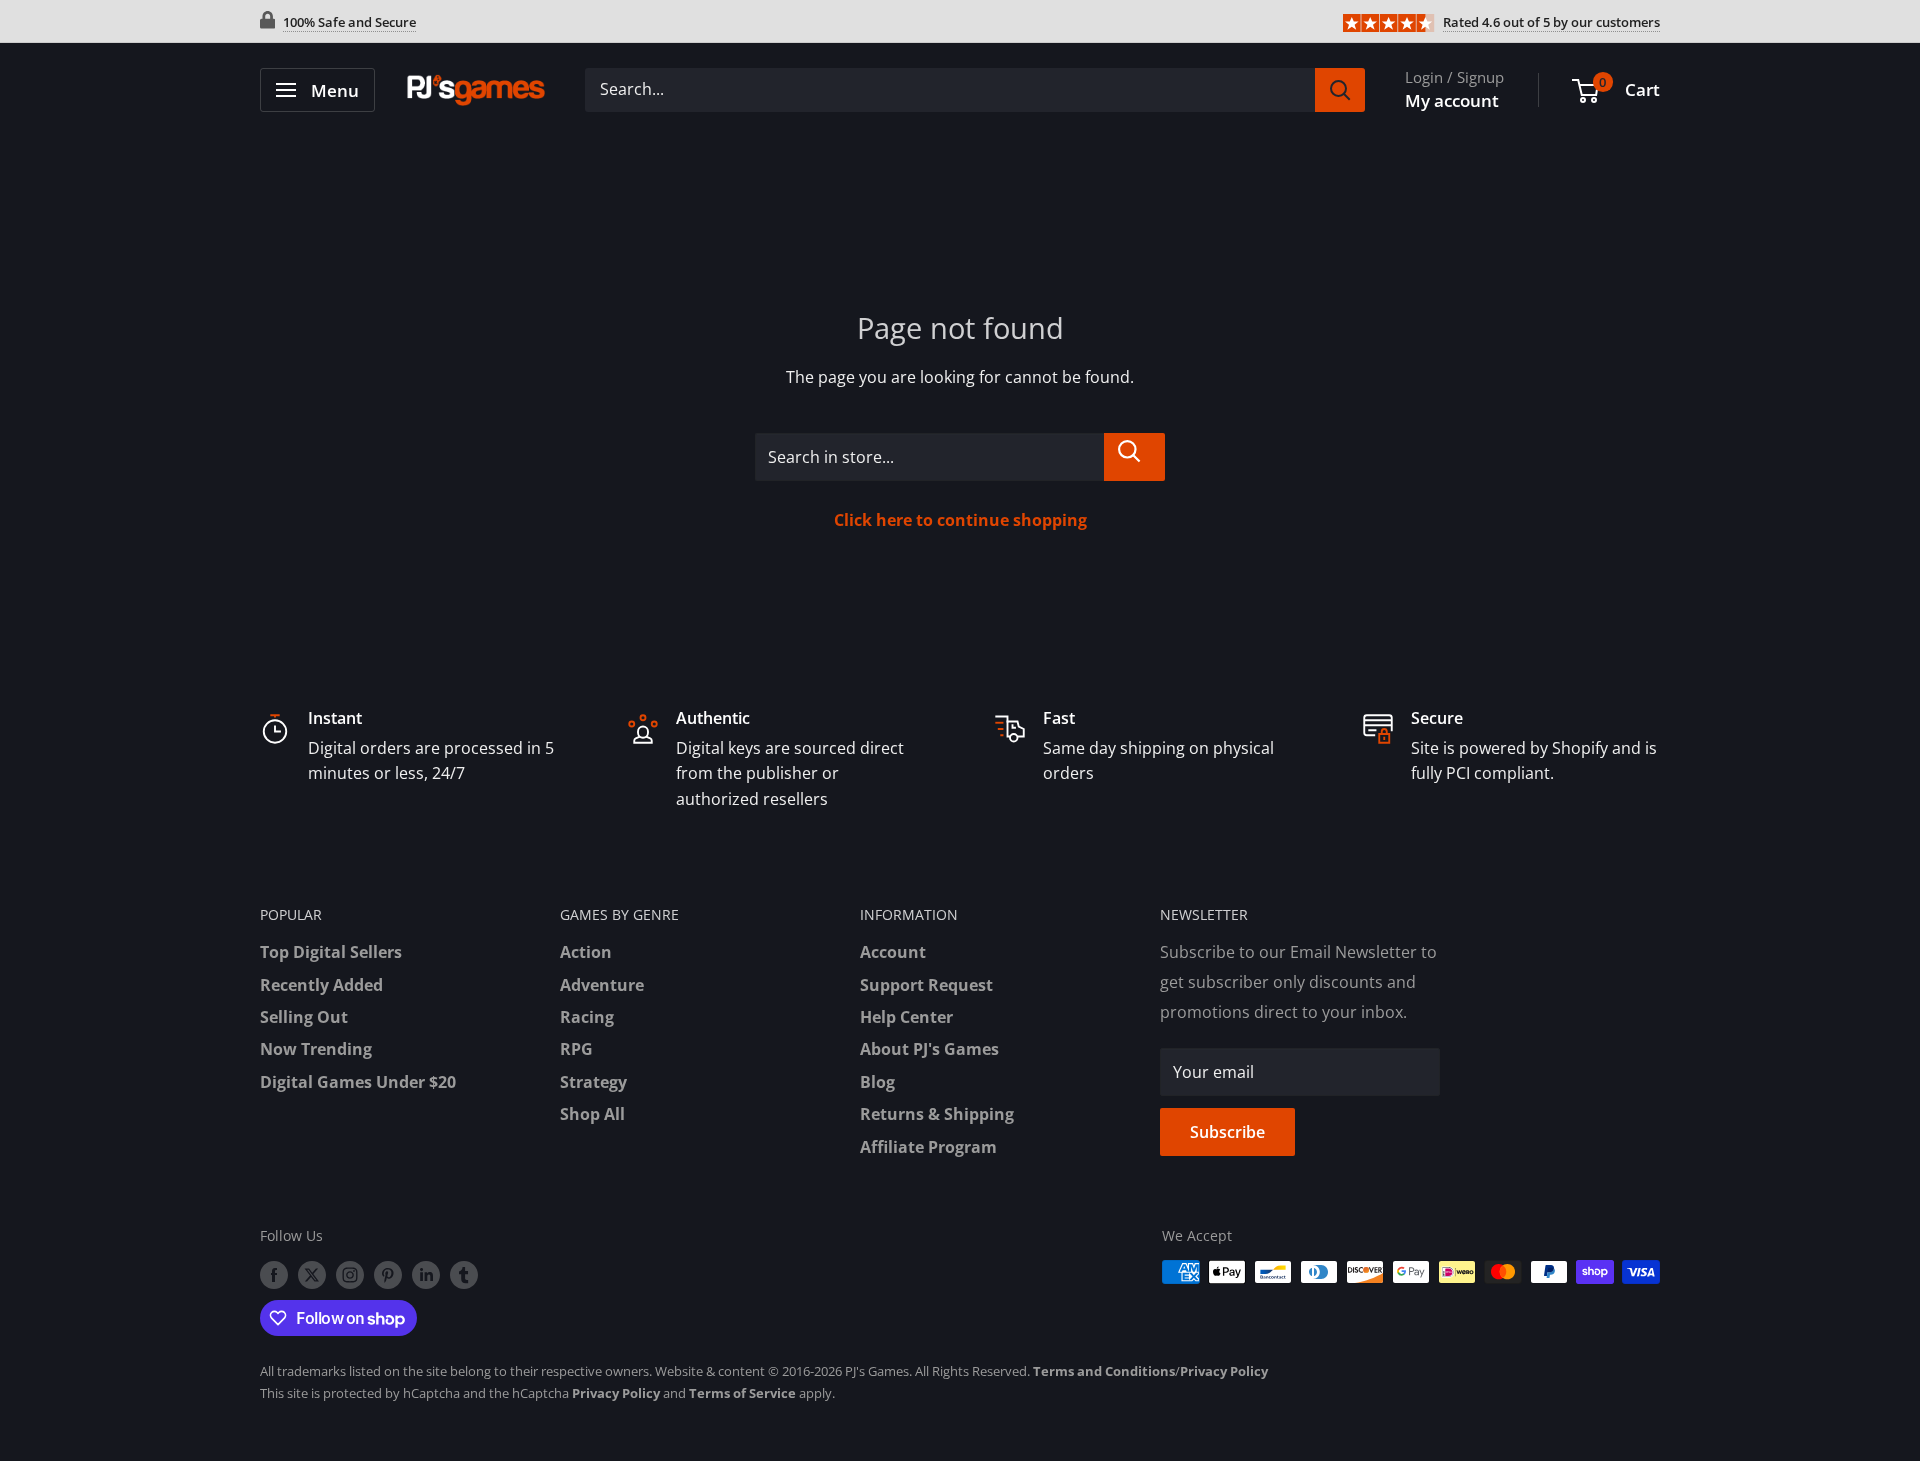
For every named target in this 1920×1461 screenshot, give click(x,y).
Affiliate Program (928, 1147)
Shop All (592, 1114)
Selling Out (304, 1017)
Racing (587, 1017)
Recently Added (321, 985)
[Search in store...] (1134, 457)
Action (586, 952)
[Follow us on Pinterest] (388, 1274)
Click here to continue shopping (960, 520)
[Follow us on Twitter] (312, 1274)
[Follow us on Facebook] (274, 1274)
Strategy (593, 1082)
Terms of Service (742, 1393)
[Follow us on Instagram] (350, 1274)
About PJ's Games (929, 1049)
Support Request (926, 985)
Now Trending (316, 1049)
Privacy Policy (1224, 1371)
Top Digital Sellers (331, 952)
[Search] (1340, 90)
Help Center (906, 1017)
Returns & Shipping (937, 1114)
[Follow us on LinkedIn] (426, 1274)
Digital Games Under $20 (358, 1082)
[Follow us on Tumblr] (464, 1274)
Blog (877, 1082)
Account (893, 952)
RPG (576, 1049)
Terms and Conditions (1104, 1371)
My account (1452, 100)
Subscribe (1227, 1132)
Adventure (602, 985)
